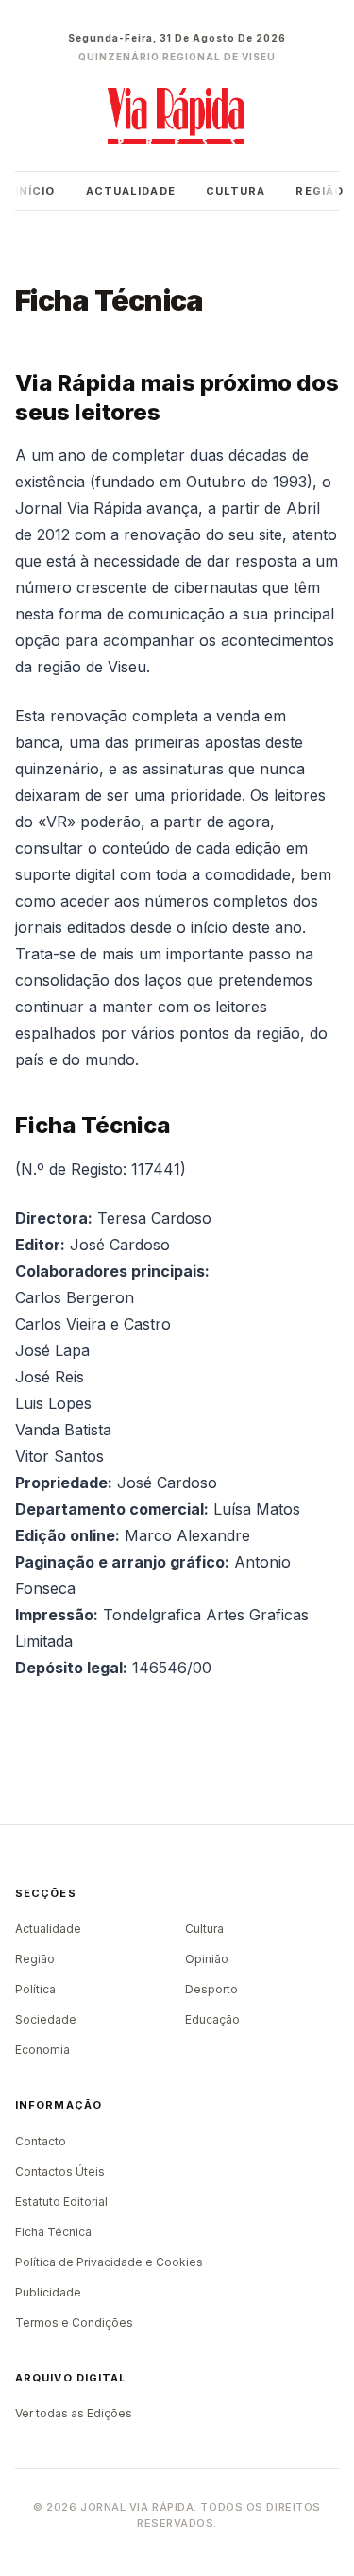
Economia (42, 2050)
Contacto (41, 2141)
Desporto (211, 1989)
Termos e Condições (74, 2322)
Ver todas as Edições (74, 2413)
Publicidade (48, 2292)
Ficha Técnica (53, 2232)
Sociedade (46, 2019)
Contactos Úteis (60, 2171)
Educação (212, 2019)
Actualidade (131, 191)
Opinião (207, 1959)
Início (35, 191)
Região (320, 191)
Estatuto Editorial (61, 2202)
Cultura (236, 191)
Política (35, 1989)
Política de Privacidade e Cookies (109, 2262)
